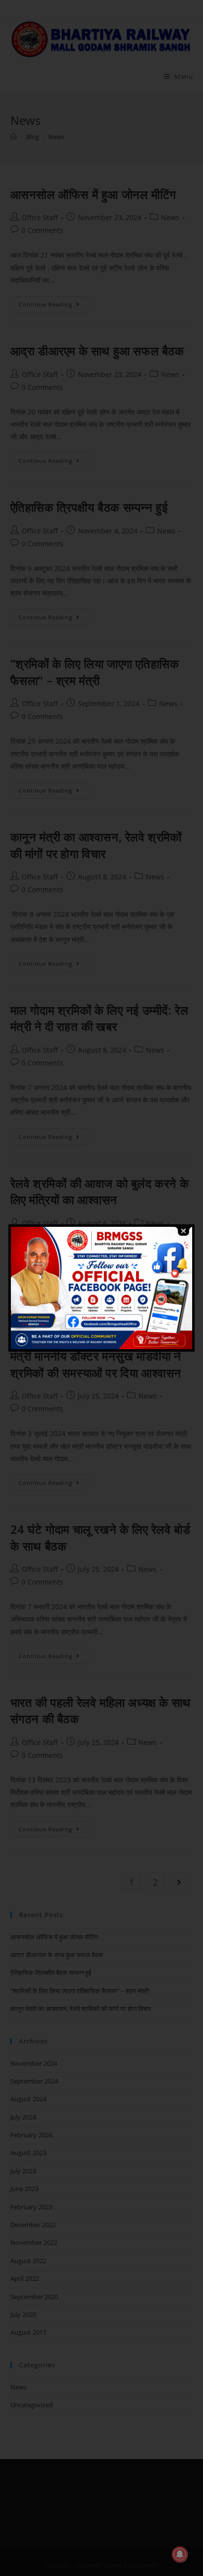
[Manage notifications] (180, 2554)
